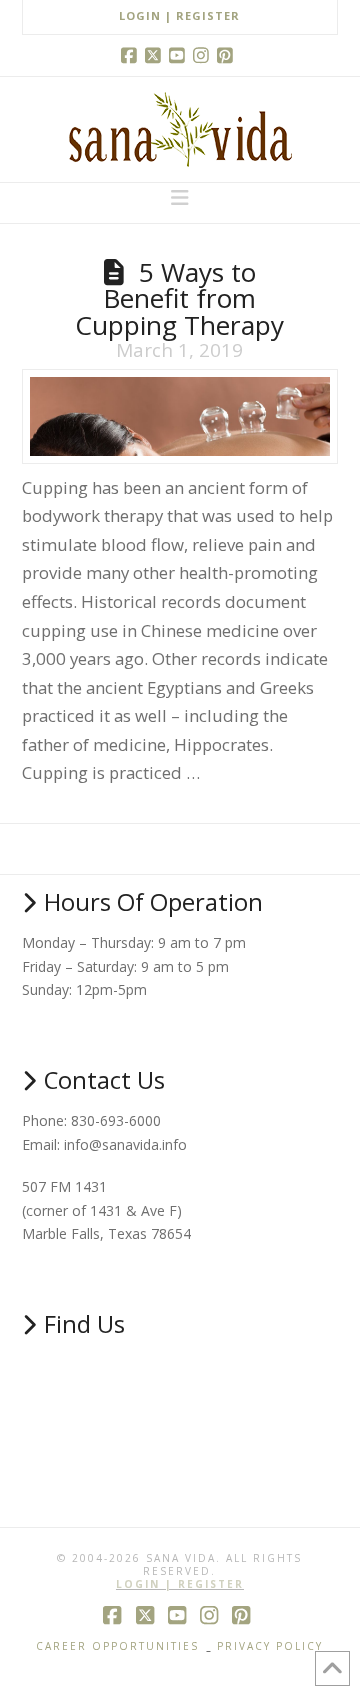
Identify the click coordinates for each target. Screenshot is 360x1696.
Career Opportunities (117, 1646)
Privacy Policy (270, 1646)
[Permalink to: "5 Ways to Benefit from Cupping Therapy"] (180, 416)
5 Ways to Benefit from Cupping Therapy (179, 298)
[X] (156, 55)
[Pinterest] (228, 55)
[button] (180, 198)
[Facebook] (132, 55)
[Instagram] (204, 55)
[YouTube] (180, 55)
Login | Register (179, 15)
